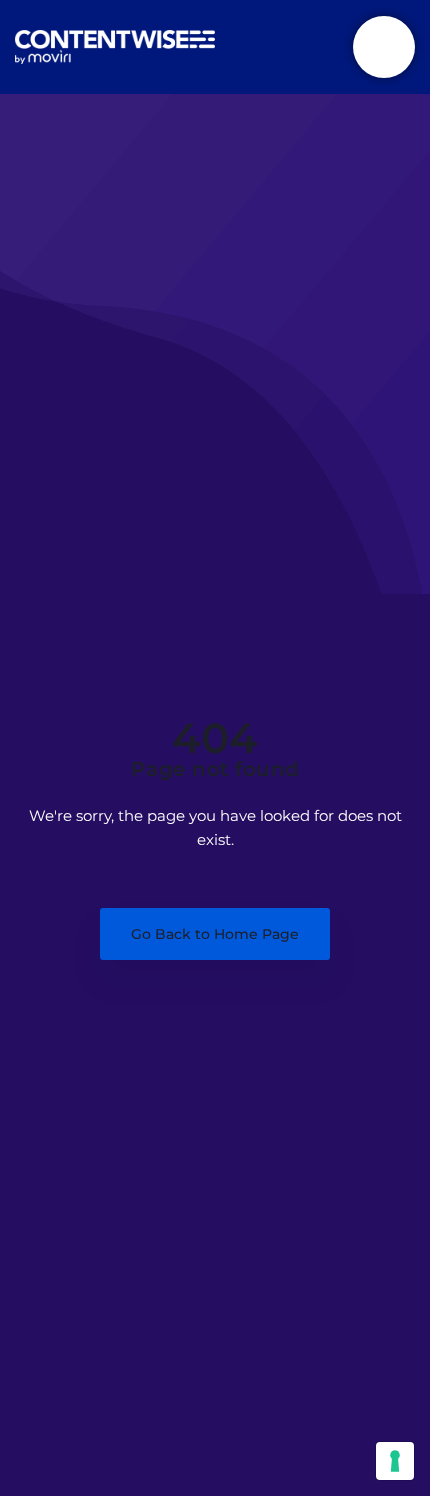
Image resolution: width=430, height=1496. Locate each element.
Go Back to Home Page (215, 934)
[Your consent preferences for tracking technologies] (395, 1461)
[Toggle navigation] (384, 47)
